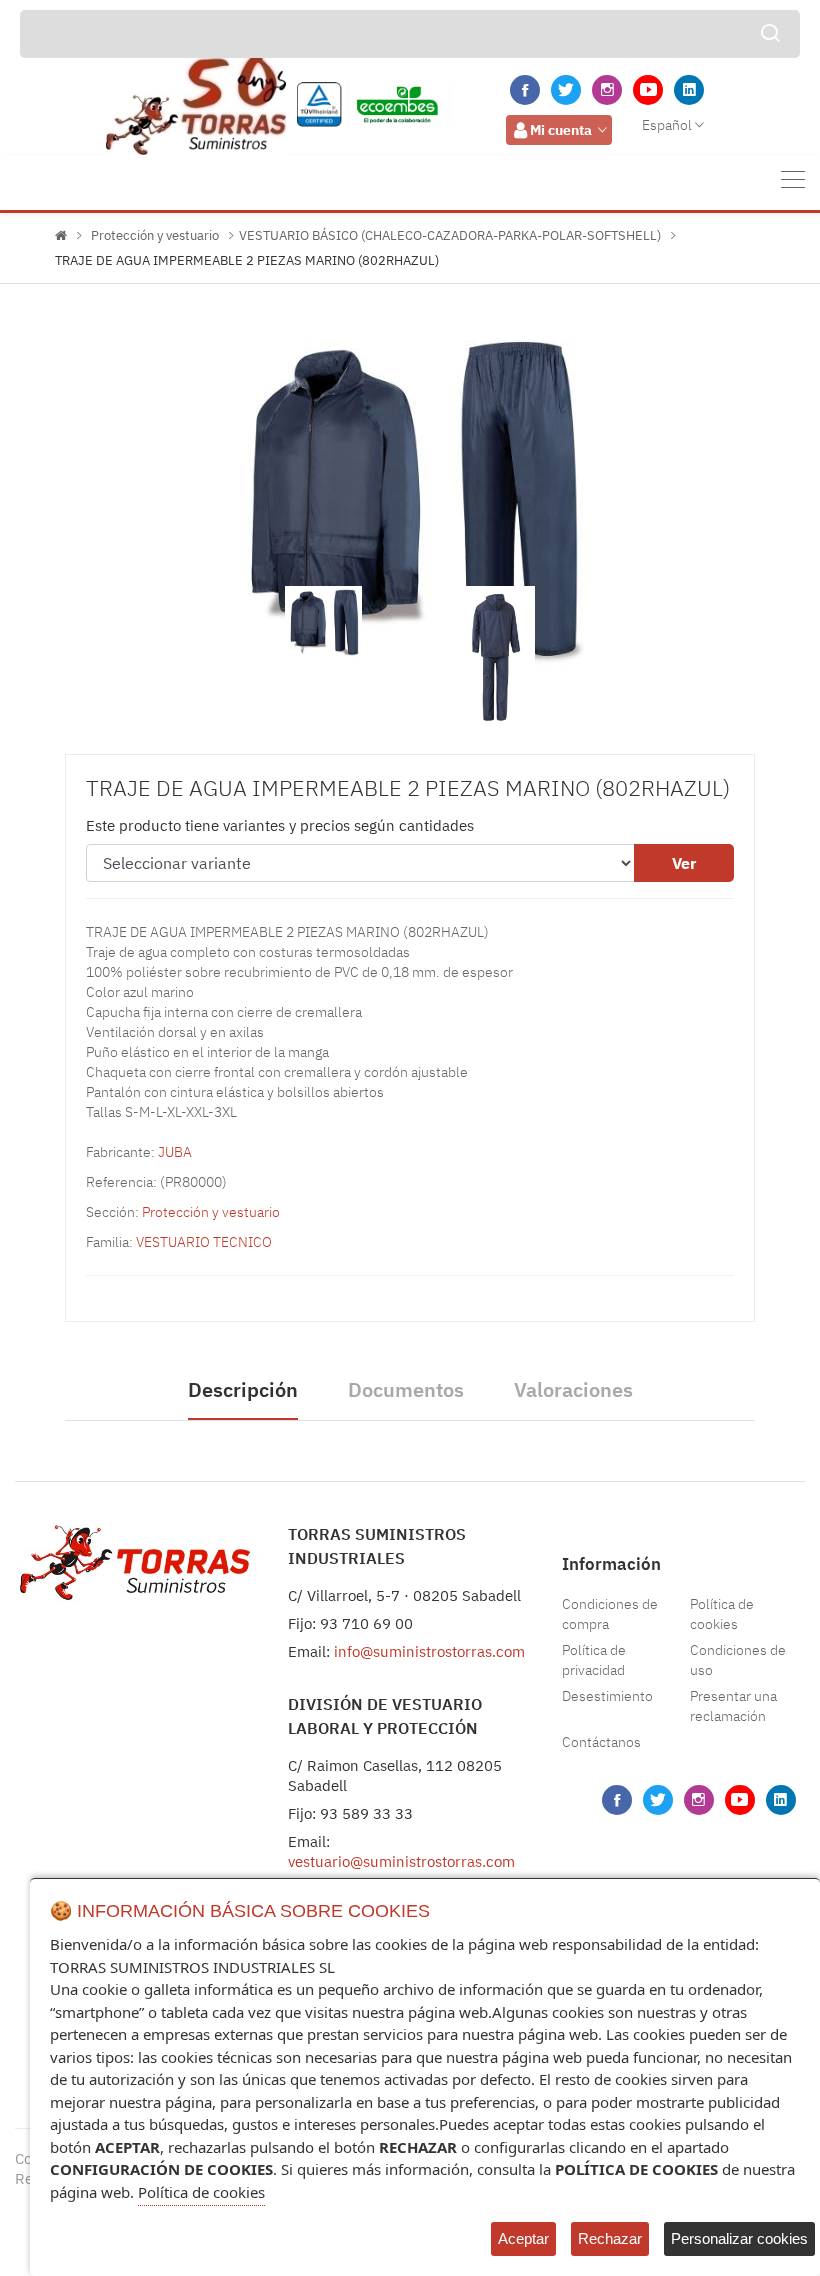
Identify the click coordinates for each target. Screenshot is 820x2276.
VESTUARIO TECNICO (204, 1242)
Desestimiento (607, 1696)
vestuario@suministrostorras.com (401, 1861)
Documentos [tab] (406, 1389)
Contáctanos (601, 1742)
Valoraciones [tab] (573, 1389)
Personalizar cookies (739, 2238)
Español (667, 125)
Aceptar (523, 2238)
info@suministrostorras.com (429, 1651)
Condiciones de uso (738, 1660)
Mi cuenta (561, 130)
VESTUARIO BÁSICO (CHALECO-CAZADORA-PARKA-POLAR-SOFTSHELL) (450, 235)
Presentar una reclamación (733, 1706)
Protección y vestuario (155, 235)
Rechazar (610, 2238)
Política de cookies (722, 1614)
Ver (684, 863)
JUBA (175, 1152)
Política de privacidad (594, 1660)
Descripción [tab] (243, 1389)
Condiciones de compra (610, 1614)
